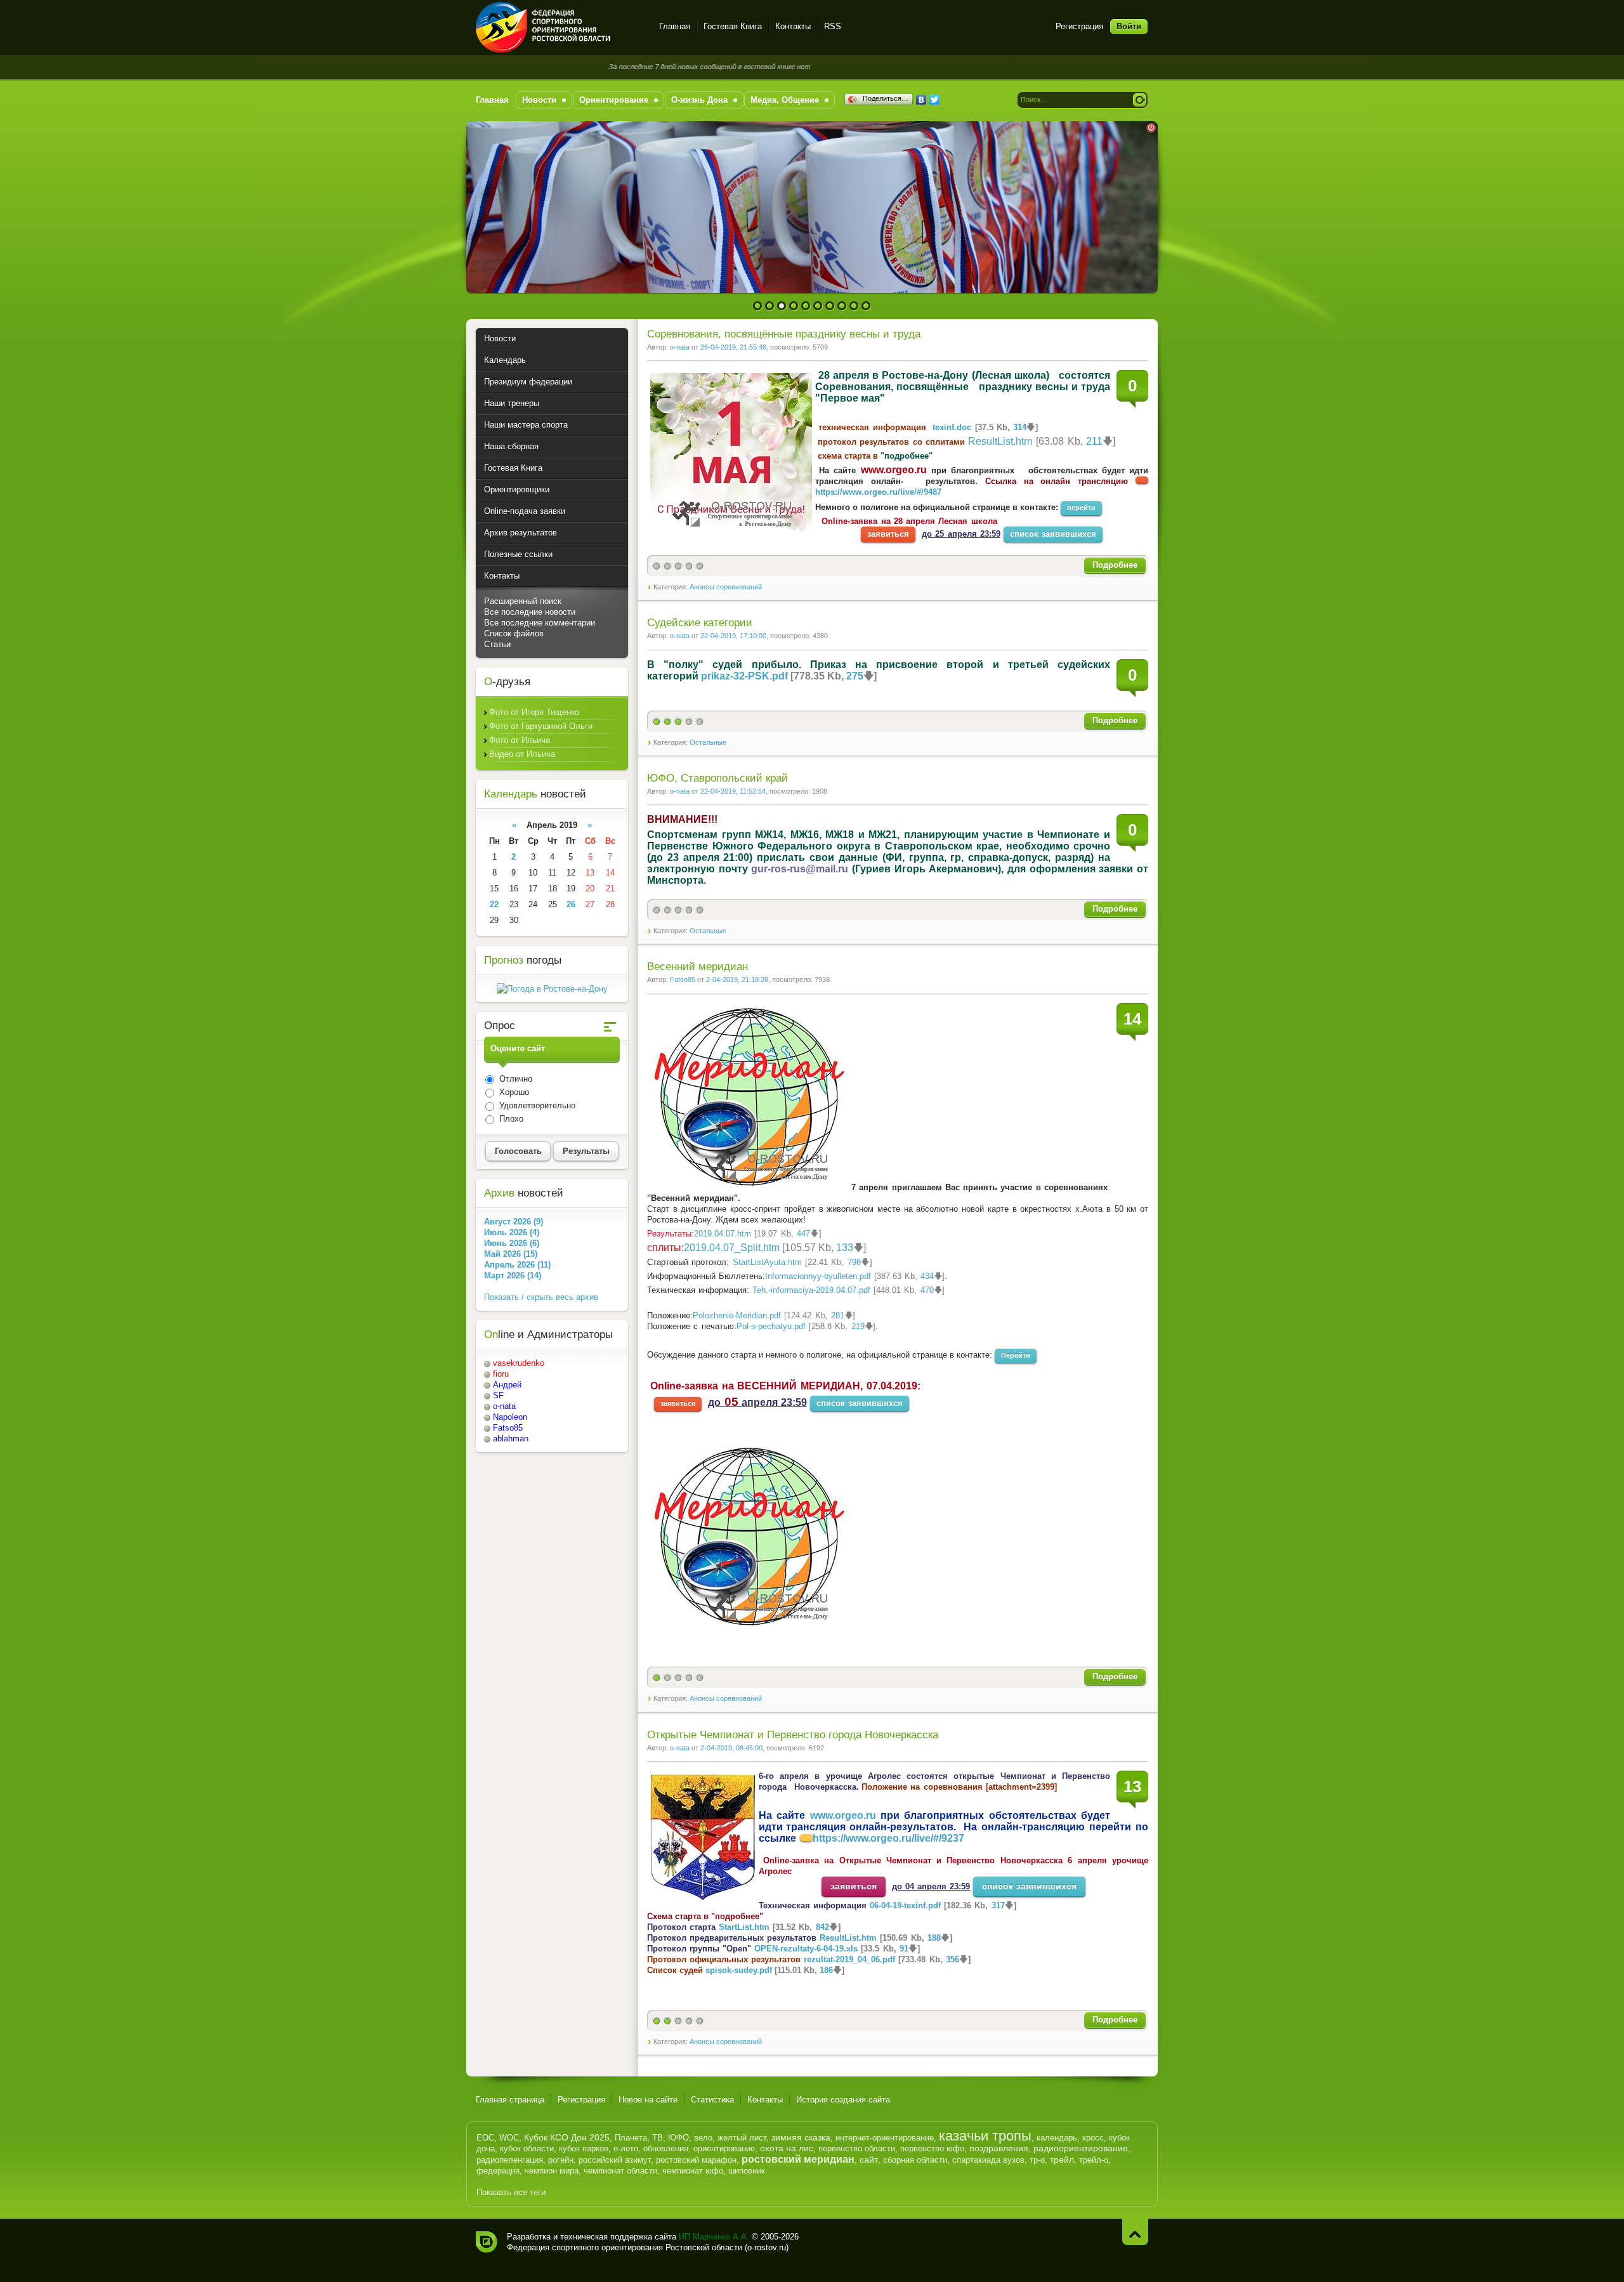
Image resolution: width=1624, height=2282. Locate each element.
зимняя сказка (801, 2137)
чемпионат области (620, 2171)
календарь (1057, 2138)
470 (927, 1290)
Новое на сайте (648, 2100)
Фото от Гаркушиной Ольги (541, 726)
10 (866, 306)
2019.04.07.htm (723, 1234)
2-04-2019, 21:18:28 (737, 980)
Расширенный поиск (523, 601)
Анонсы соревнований (726, 587)
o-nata (680, 347)
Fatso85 (683, 980)
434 (927, 1276)
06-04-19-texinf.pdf (905, 1905)
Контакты (793, 26)
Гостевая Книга (733, 26)
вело (703, 2138)
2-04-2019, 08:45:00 (731, 1748)
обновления (666, 2148)
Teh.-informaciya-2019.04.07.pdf (811, 1290)
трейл (1062, 2160)
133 (845, 1248)
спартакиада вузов (988, 2160)
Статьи (497, 644)
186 (826, 1970)
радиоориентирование (1081, 2148)
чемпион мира (552, 2171)
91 (904, 1949)
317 (998, 1905)
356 (953, 1959)
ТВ (658, 2138)
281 (838, 1315)
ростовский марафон (696, 2160)
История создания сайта (843, 2100)
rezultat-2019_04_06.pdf (849, 1959)
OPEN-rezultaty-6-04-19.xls (806, 1949)
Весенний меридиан (697, 967)
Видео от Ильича (522, 754)
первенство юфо (932, 2148)
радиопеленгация (510, 2160)
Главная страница (510, 2100)
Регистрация (1079, 26)
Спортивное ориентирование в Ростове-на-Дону (560, 27)
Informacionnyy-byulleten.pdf (818, 1276)
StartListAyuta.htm (767, 1262)
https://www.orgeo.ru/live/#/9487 (878, 492)
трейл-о (1094, 2160)
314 (1020, 427)
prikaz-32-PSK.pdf (744, 676)
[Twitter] (935, 100)
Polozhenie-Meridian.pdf (737, 1315)
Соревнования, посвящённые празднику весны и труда (784, 334)
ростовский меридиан (798, 2159)
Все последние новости (530, 612)
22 (494, 904)
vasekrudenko (519, 1363)
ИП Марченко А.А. (714, 2237)
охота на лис (787, 2148)
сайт (869, 2160)
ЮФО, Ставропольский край (717, 778)
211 (1094, 441)
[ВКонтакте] (921, 100)
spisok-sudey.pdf (739, 1970)
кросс (1093, 2138)
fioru (501, 1374)
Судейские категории (700, 623)
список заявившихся (1053, 534)
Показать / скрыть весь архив (541, 1297)
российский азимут (615, 2160)
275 (855, 676)
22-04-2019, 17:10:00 (733, 636)
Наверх (1135, 2232)
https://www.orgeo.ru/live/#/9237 (888, 1838)
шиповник (747, 2171)
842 (822, 1927)
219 (858, 1326)
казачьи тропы (985, 2136)
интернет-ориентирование (885, 2138)
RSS (833, 26)
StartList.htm (744, 1927)
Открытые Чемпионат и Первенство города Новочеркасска (793, 1735)
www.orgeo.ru (894, 470)
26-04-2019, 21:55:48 (733, 347)
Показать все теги (511, 2192)
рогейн (561, 2160)
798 (854, 1262)
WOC (509, 2138)
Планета (631, 2138)
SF (498, 1395)
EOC (485, 2138)
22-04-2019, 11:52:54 (733, 791)
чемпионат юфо (693, 2171)
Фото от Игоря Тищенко (534, 712)
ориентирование (724, 2148)
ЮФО (678, 2138)
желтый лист (742, 2138)
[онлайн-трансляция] (806, 1838)
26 (571, 904)
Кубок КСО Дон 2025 (567, 2137)
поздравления (999, 2148)
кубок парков (584, 2148)
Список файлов (514, 633)
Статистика (712, 2100)
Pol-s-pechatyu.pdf (771, 1326)
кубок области (527, 2148)
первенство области (857, 2148)
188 (934, 1938)
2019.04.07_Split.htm (732, 1248)
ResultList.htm (1000, 441)
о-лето (626, 2148)
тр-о (1037, 2160)
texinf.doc (952, 427)
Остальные (708, 742)
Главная (675, 26)
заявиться (888, 534)
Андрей (507, 1385)
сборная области (915, 2160)
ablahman (511, 1439)
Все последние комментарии (540, 623)
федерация (498, 2171)
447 (803, 1234)
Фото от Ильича (520, 740)
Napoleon (510, 1417)
